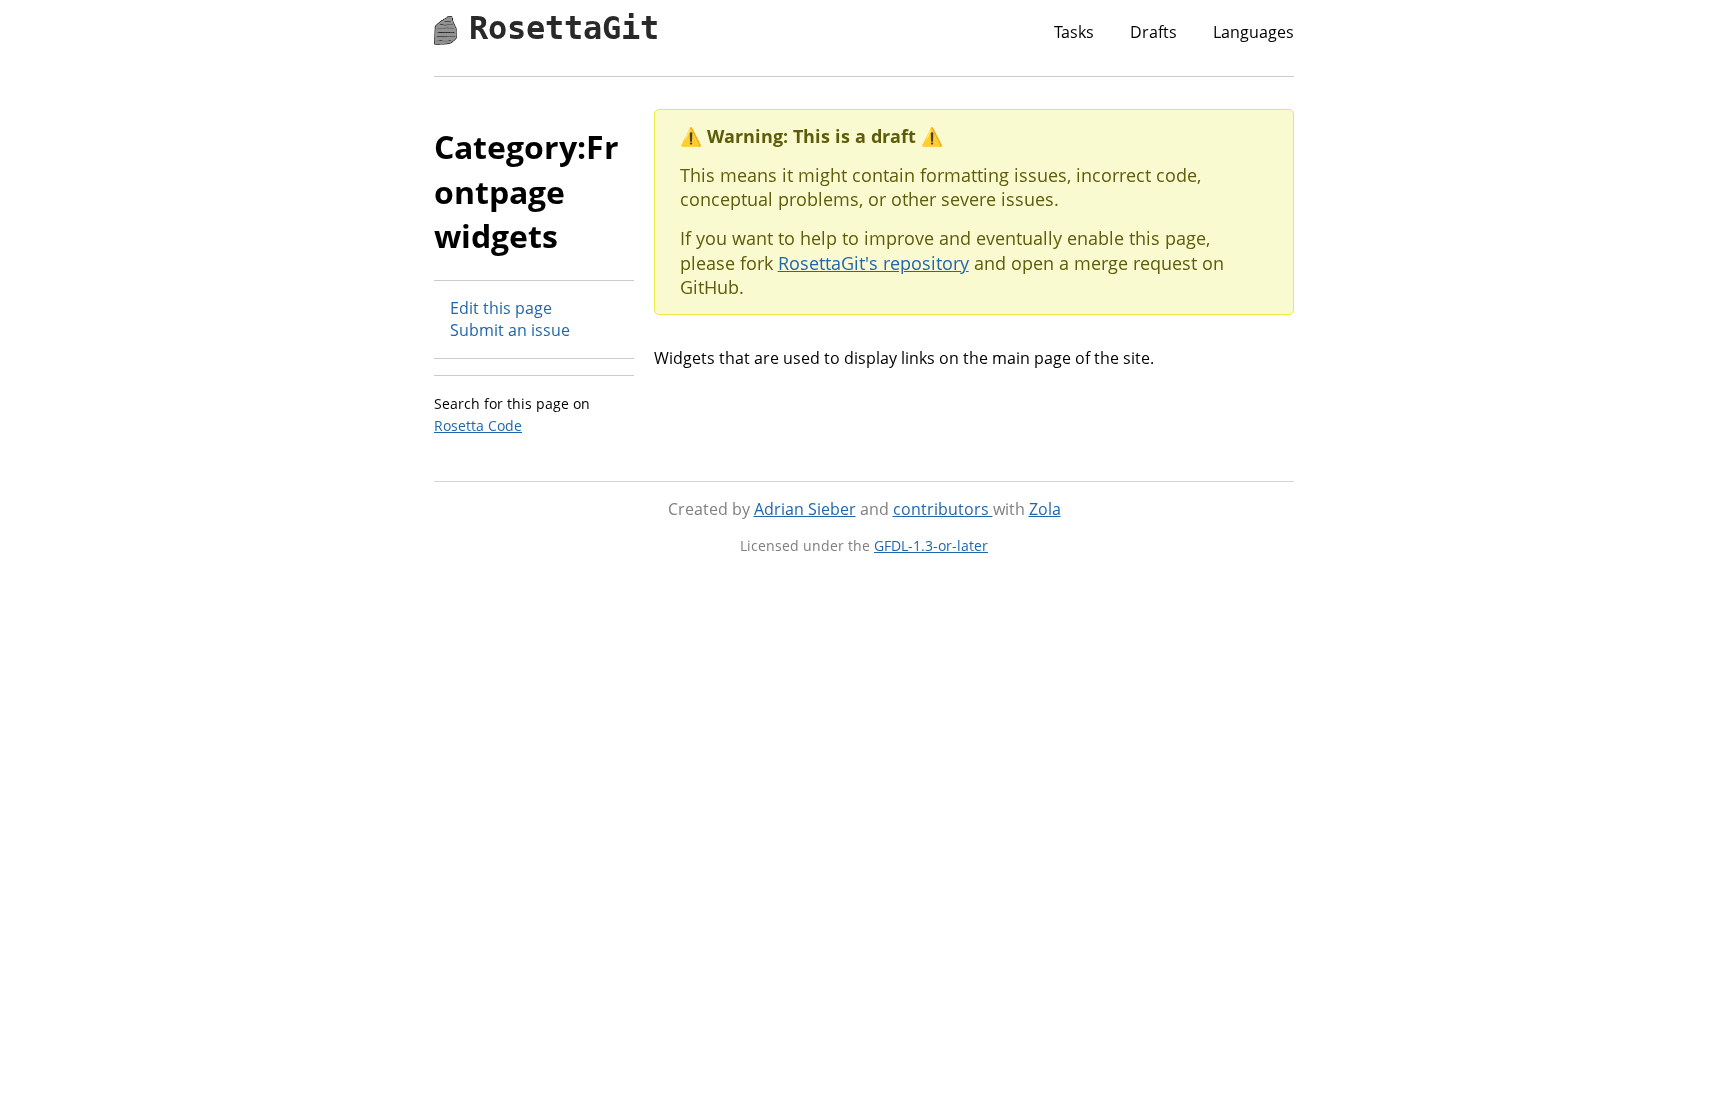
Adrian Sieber (805, 509)
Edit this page (501, 308)
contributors (943, 509)
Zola (1045, 509)
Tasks (1074, 32)
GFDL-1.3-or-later (931, 545)
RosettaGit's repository (873, 263)
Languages (1253, 32)
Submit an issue (510, 330)
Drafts (1153, 32)
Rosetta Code (478, 425)
